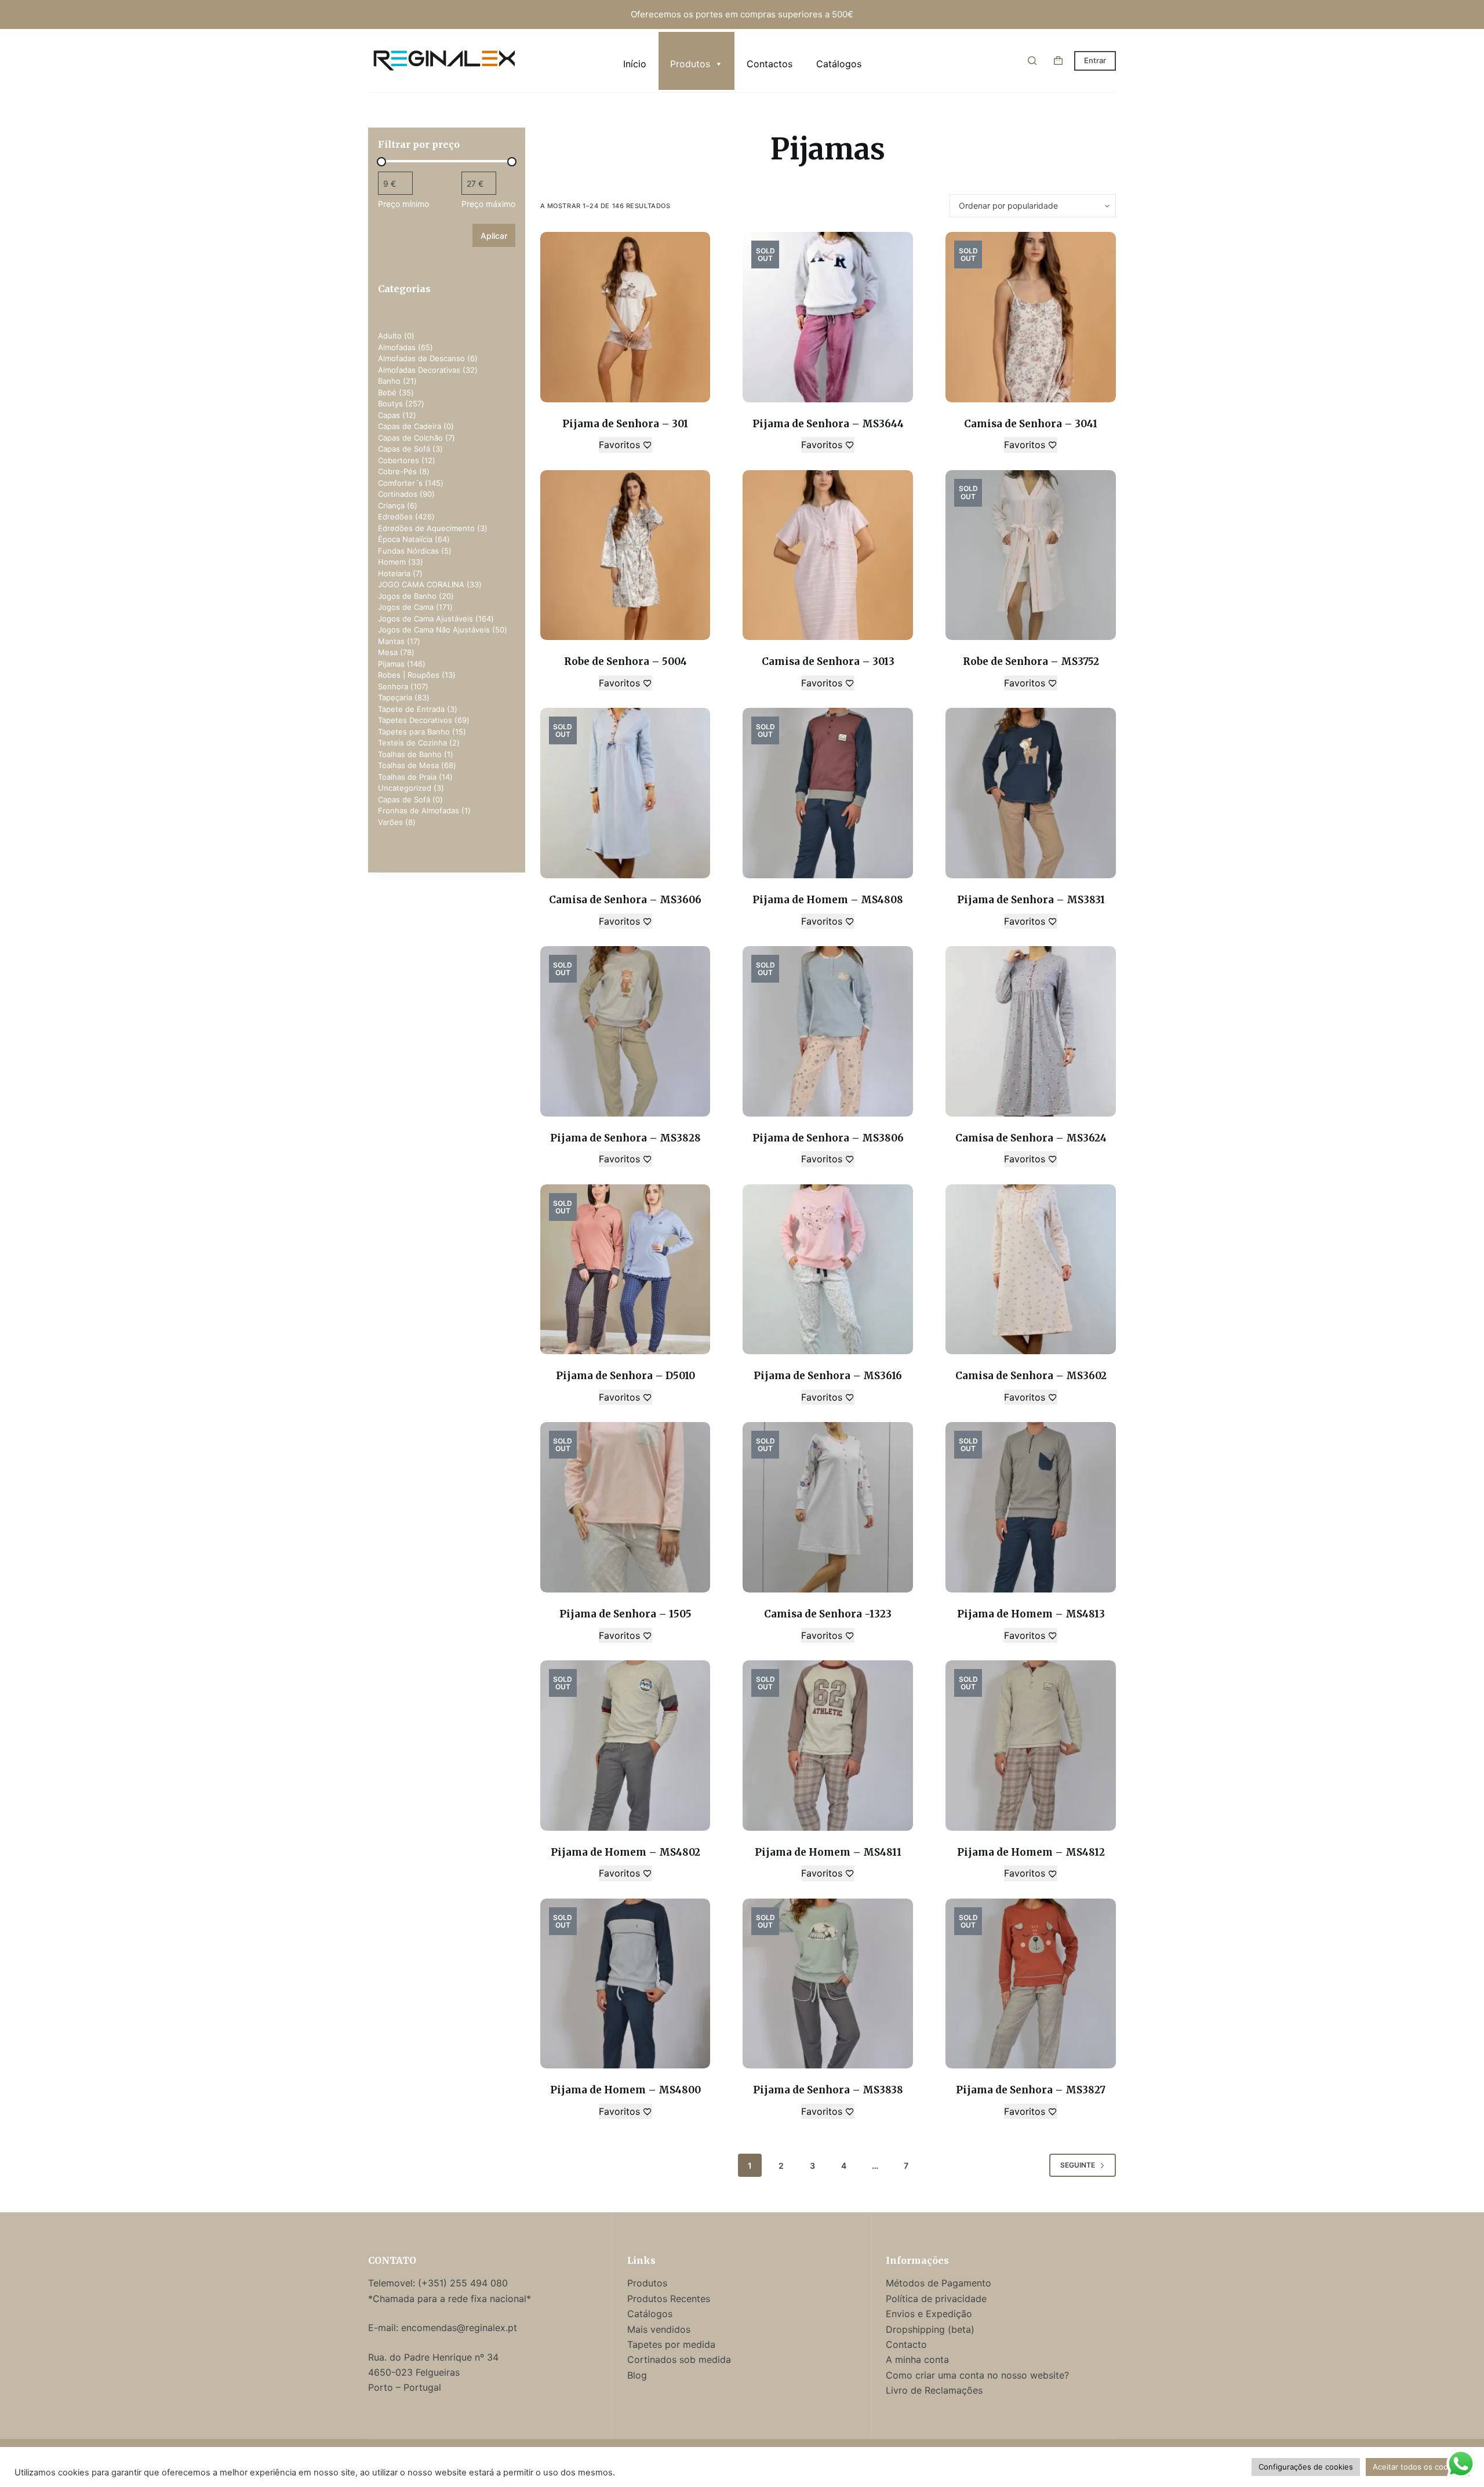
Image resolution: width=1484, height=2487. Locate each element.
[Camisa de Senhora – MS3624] (1031, 1031)
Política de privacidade (936, 2299)
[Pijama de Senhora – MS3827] (1031, 1984)
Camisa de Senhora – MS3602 (1031, 1376)
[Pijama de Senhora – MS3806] (828, 1031)
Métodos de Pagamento (939, 2283)
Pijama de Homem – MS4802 (625, 1852)
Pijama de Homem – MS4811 (828, 1852)
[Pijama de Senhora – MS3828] (625, 1031)
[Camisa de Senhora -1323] (828, 1507)
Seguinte (1078, 2165)
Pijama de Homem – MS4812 (1031, 1852)
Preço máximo (488, 204)
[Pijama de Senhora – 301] (625, 317)
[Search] (1032, 61)
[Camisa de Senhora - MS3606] (625, 793)
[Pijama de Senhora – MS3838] (828, 1984)
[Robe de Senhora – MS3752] (1031, 555)
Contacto (906, 2344)
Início (635, 64)
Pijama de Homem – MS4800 (625, 2090)
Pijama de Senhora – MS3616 (828, 1376)
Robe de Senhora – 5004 (625, 661)
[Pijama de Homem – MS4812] (1031, 1746)
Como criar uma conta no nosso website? (977, 2375)
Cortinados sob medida (679, 2359)
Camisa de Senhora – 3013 (828, 661)
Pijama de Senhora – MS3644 (828, 424)
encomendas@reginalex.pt (459, 2328)
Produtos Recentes (669, 2299)
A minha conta (917, 2359)
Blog (637, 2375)
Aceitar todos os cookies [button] (1418, 2467)
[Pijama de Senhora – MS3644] (828, 317)
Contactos (770, 64)
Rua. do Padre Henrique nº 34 (433, 2357)
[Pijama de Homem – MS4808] (828, 793)
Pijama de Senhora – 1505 (625, 1614)
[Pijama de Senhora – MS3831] (1031, 793)
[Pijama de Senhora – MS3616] (828, 1270)
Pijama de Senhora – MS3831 (1031, 900)
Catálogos (839, 64)
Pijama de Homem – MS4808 (828, 900)
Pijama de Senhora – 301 (625, 424)
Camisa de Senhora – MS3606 (625, 900)
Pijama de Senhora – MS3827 (1031, 2090)
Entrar (1095, 60)
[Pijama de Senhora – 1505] (625, 1507)
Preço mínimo (403, 204)
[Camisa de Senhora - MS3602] (1031, 1270)
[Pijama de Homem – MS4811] (828, 1746)
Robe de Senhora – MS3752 (1031, 661)
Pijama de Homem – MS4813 (1031, 1614)
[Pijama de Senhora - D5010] (625, 1270)
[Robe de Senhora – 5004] (625, 555)
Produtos (690, 64)
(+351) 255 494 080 (464, 2283)
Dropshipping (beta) (930, 2329)
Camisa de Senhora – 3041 (1031, 424)
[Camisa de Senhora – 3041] (1031, 317)
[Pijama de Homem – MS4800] (625, 1984)
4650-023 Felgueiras (414, 2372)
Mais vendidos (659, 2329)
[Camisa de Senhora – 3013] (828, 555)
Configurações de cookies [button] (1306, 2467)
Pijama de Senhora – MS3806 (828, 1138)
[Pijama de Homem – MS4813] (1031, 1507)
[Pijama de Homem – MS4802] (625, 1746)
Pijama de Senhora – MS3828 (625, 1138)
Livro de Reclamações (934, 2390)
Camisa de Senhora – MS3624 (1031, 1138)
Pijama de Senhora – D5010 (625, 1376)
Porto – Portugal (405, 2387)
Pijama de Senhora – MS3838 (828, 2090)
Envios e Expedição (929, 2314)
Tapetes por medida (671, 2344)
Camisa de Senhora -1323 (828, 1614)
